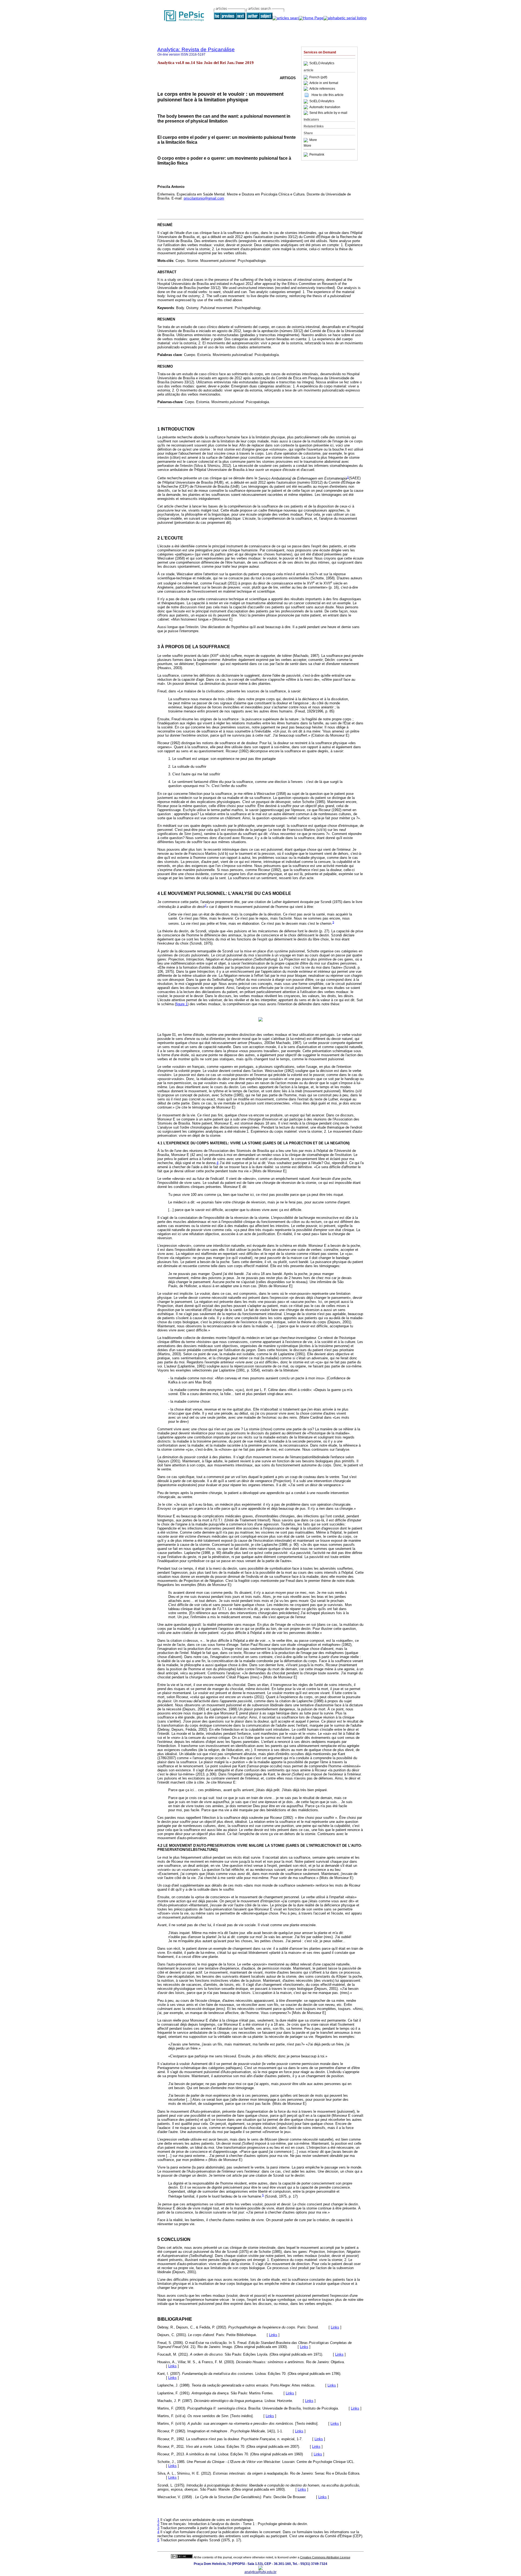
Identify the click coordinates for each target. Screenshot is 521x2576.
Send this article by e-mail (328, 113)
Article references (322, 89)
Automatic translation (325, 107)
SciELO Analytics (322, 63)
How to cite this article (328, 95)
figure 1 (182, 1004)
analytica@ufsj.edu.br (260, 2572)
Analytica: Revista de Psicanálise (196, 49)
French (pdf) (318, 77)
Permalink (317, 155)
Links (335, 2327)
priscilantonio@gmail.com (204, 198)
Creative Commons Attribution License (325, 2557)
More (313, 140)
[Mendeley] (306, 140)
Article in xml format (324, 83)
